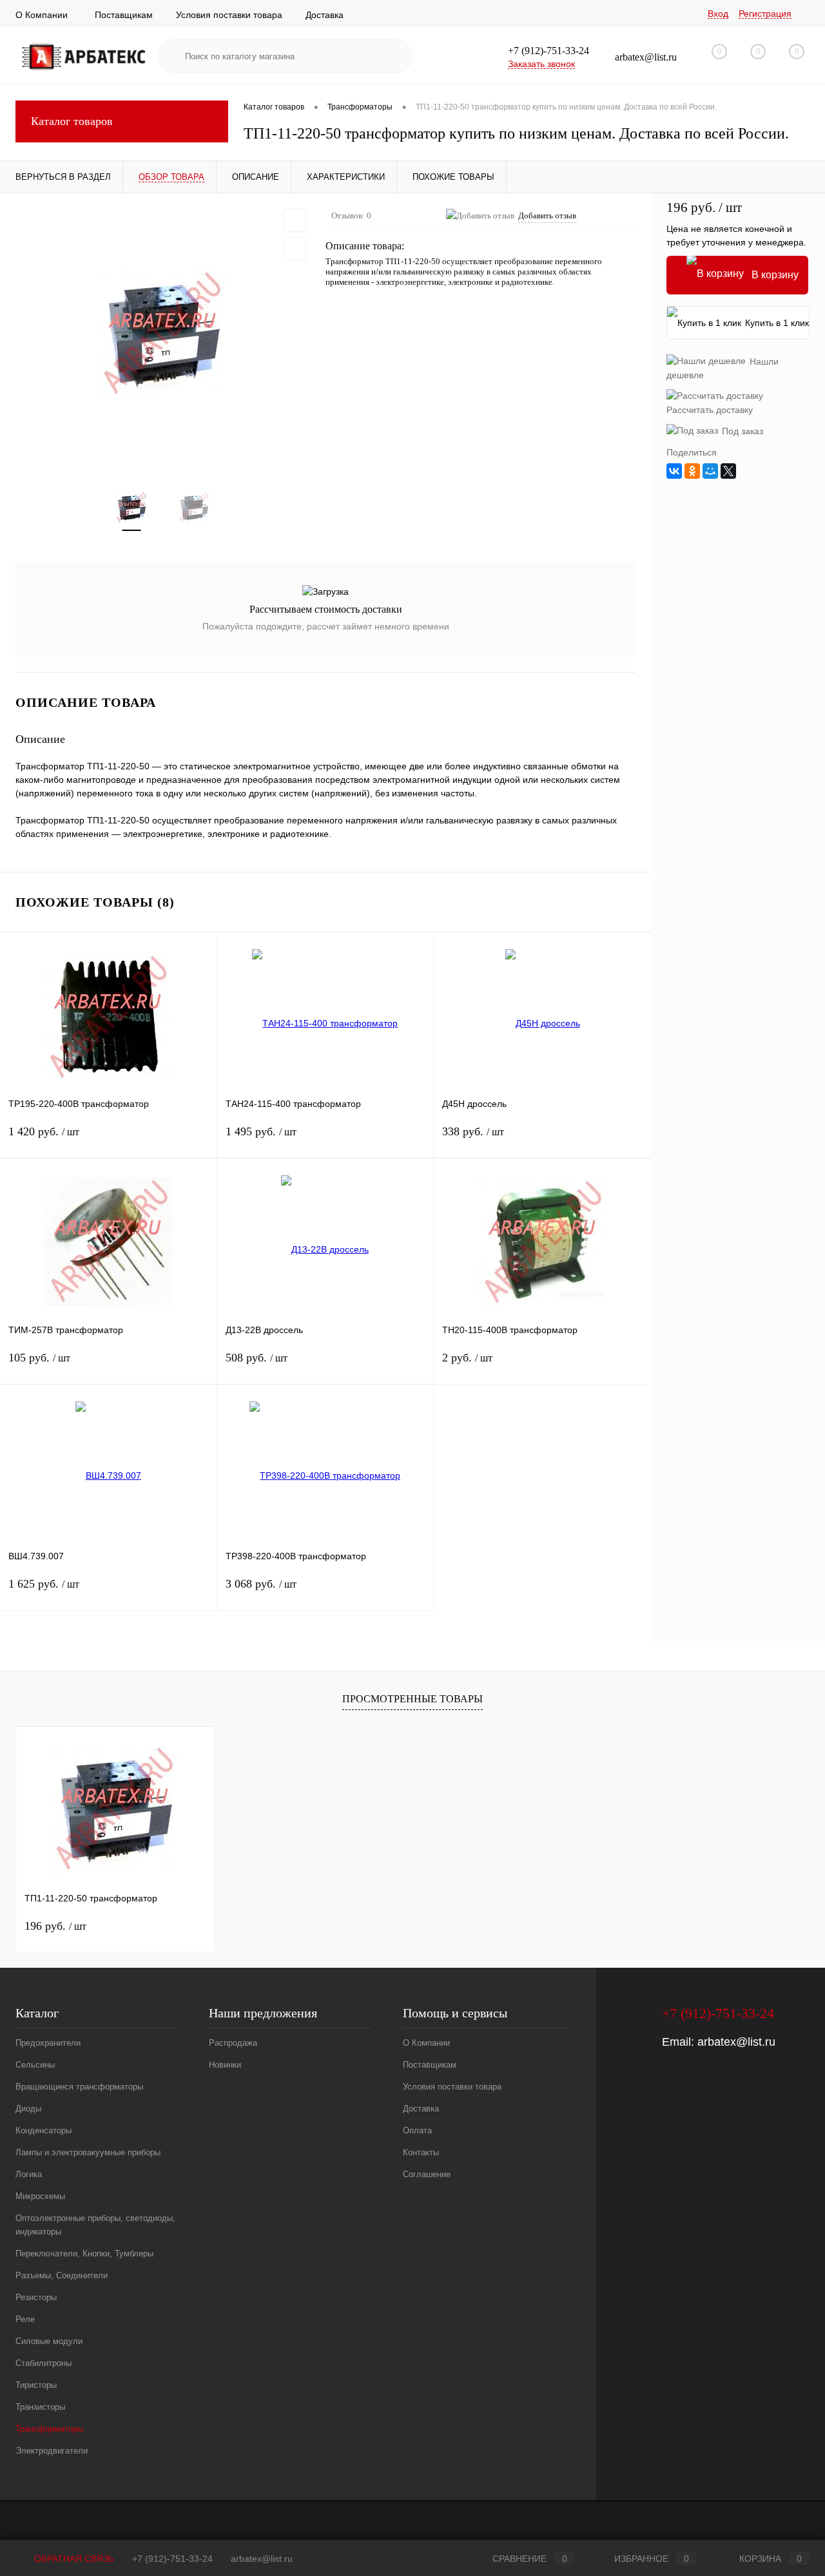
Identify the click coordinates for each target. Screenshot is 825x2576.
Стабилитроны (44, 2363)
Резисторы (36, 2297)
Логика (29, 2174)
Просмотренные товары (412, 1699)
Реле (25, 2319)
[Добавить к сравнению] (295, 249)
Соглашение (427, 2174)
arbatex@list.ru (736, 2042)
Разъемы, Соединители (62, 2275)
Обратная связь (73, 2559)
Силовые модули (49, 2341)
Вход (718, 14)
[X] (728, 471)
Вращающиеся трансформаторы (79, 2087)
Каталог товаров (72, 121)
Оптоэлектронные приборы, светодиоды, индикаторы (95, 2225)
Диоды (28, 2109)
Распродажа (233, 2043)
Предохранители (48, 2043)
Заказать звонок (541, 64)
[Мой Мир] (710, 471)
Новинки (225, 2065)
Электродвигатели (52, 2451)
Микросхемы (40, 2196)
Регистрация (765, 14)
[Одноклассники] (692, 471)
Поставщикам (124, 15)
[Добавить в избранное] (295, 220)
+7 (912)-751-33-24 (172, 2559)
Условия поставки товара (229, 15)
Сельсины (35, 2065)
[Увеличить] (163, 334)
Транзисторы (40, 2407)
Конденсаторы (44, 2130)
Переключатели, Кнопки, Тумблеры (84, 2254)
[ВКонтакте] (674, 471)
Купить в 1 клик (777, 323)
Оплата (417, 2130)
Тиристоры (36, 2385)
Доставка (325, 15)
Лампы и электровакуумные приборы (88, 2152)
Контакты (421, 2152)
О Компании (42, 15)
